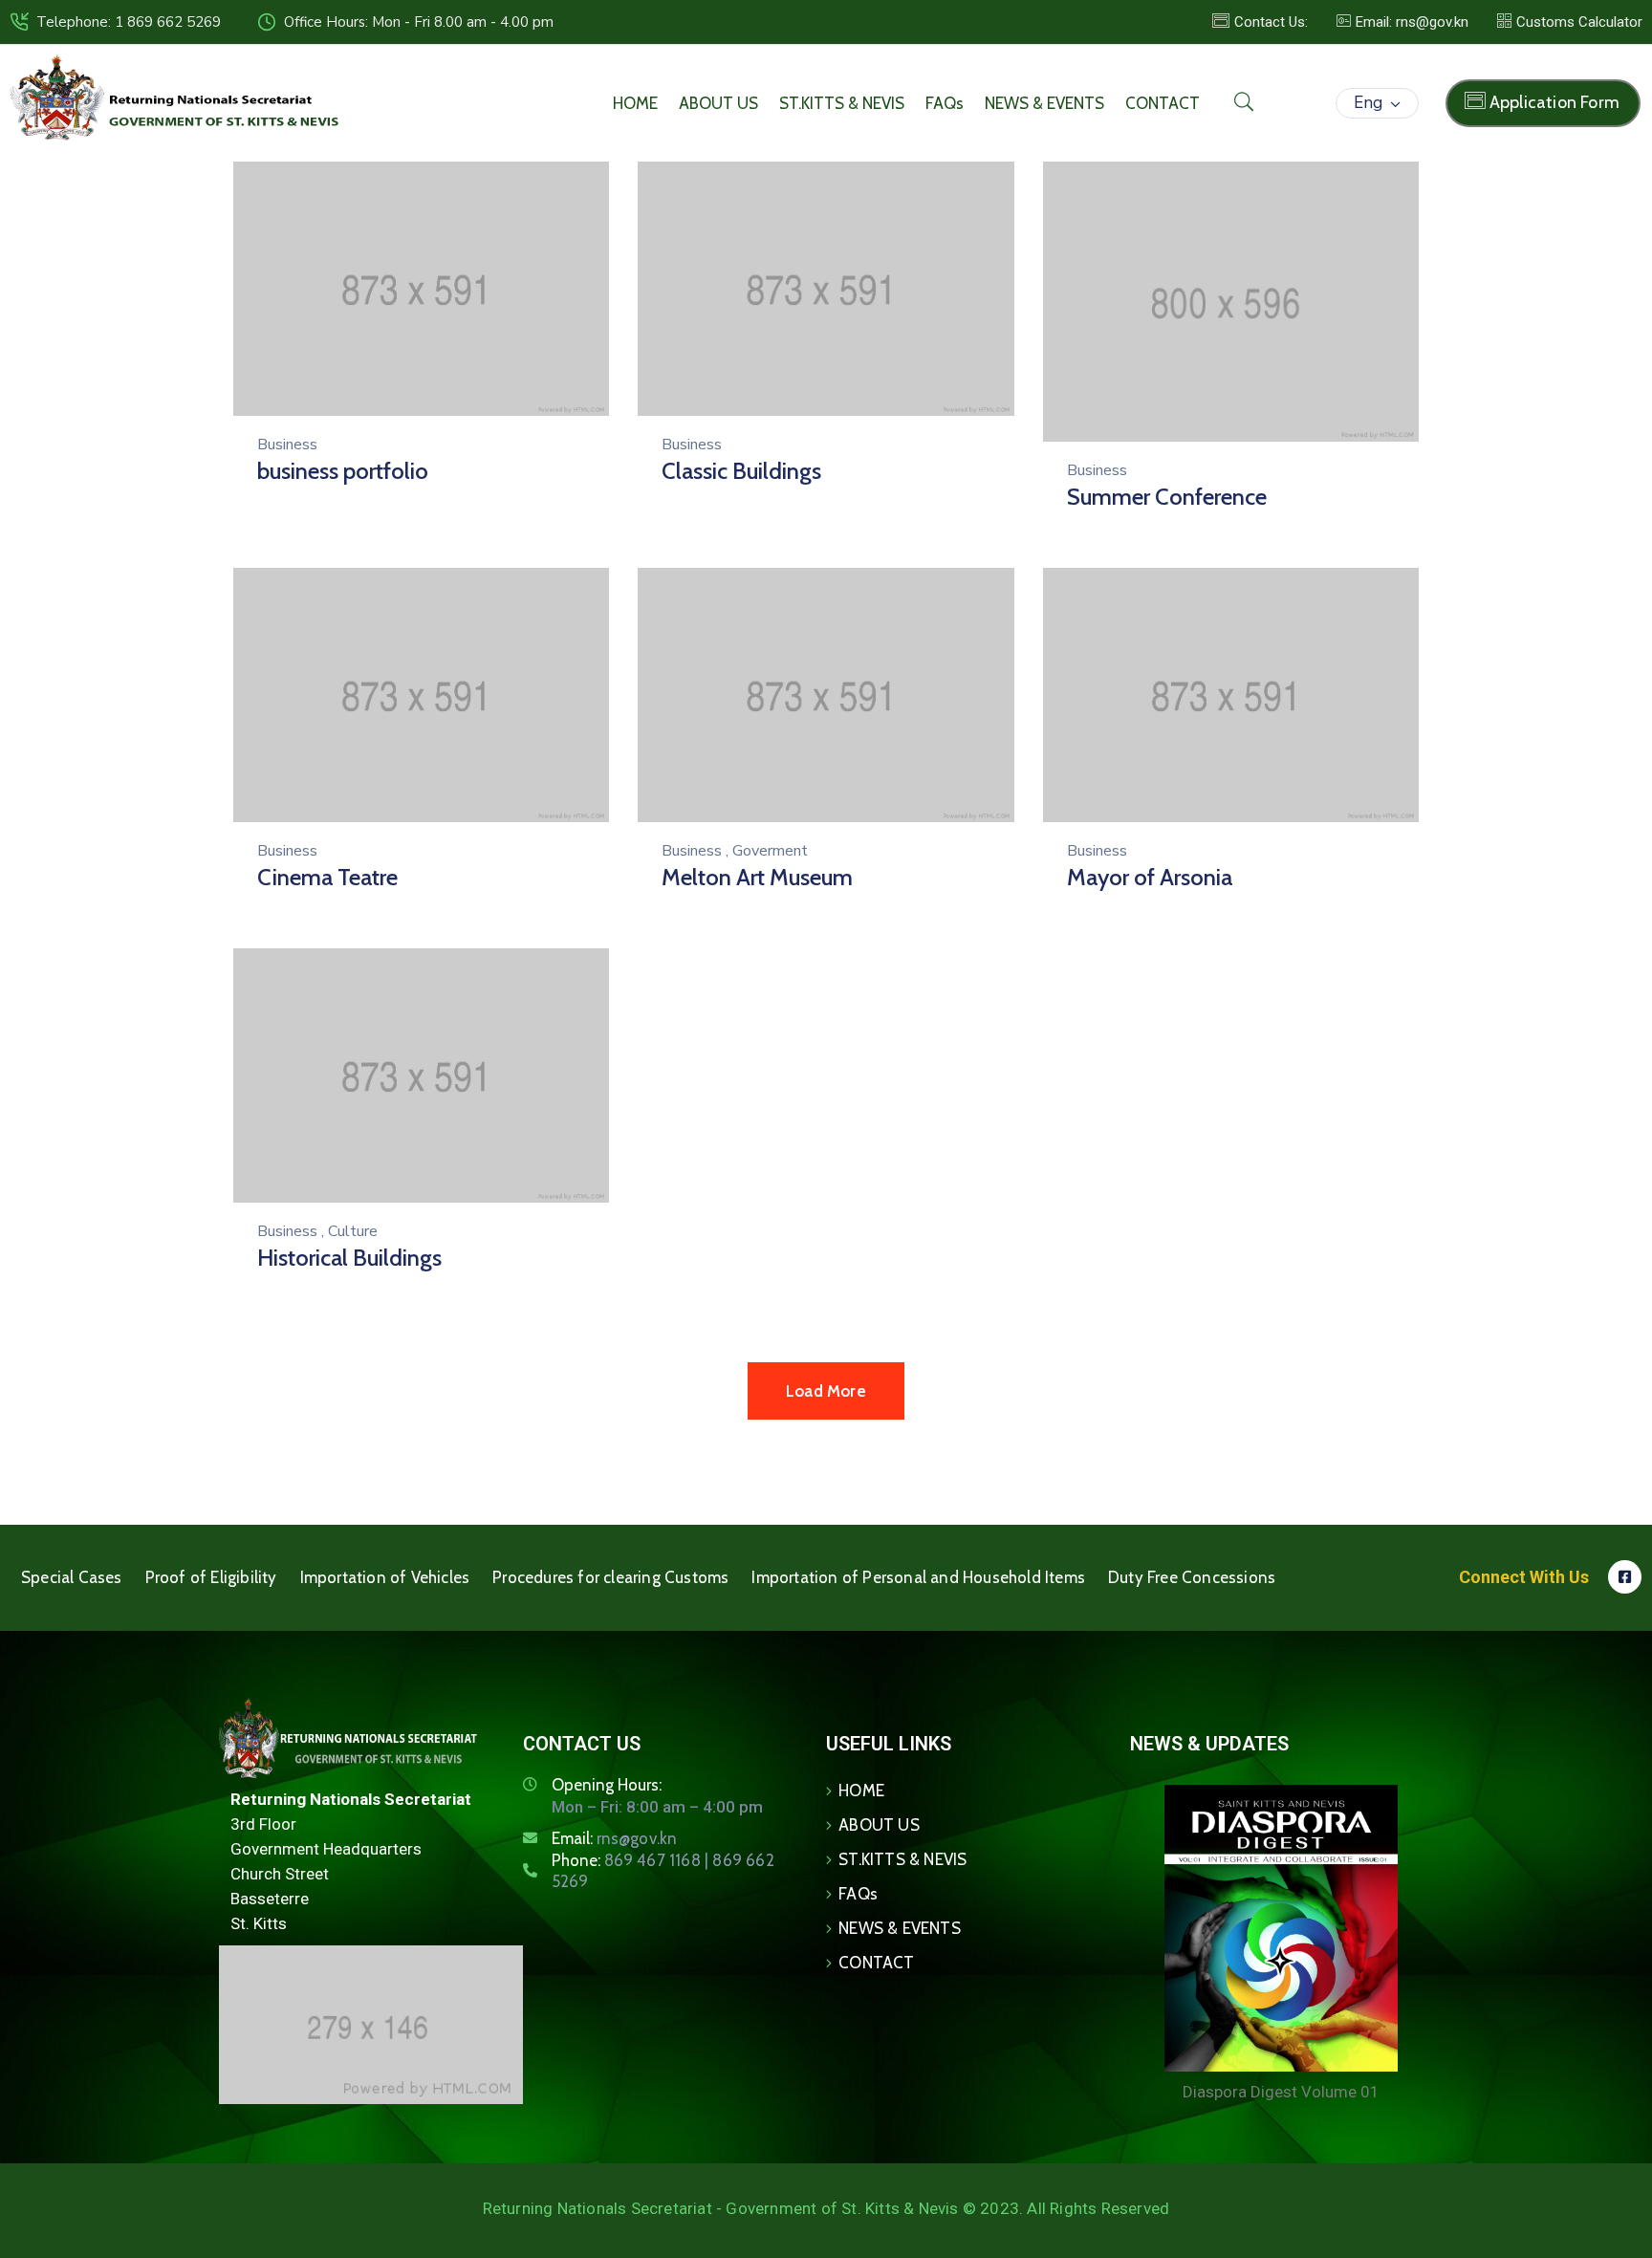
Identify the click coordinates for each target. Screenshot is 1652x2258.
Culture (353, 1231)
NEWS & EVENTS (1044, 103)
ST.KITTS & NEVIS (842, 103)
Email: (615, 1838)
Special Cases (72, 1577)
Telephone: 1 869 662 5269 (129, 22)
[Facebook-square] (1625, 1577)
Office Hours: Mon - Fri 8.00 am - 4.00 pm (419, 22)
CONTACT (1163, 103)
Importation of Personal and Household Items (918, 1577)
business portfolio (343, 471)
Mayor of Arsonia (1150, 877)
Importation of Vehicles (385, 1577)
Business (287, 445)
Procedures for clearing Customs (610, 1577)
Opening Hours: (607, 1785)
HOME (635, 103)
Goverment (770, 851)
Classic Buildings (741, 471)
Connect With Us (1524, 1577)
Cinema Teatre (327, 877)
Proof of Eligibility (211, 1577)
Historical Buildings (349, 1258)
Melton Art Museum (757, 877)
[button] (1402, 22)
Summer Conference (1167, 497)
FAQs (945, 103)
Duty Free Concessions (1192, 1577)
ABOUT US (718, 103)
